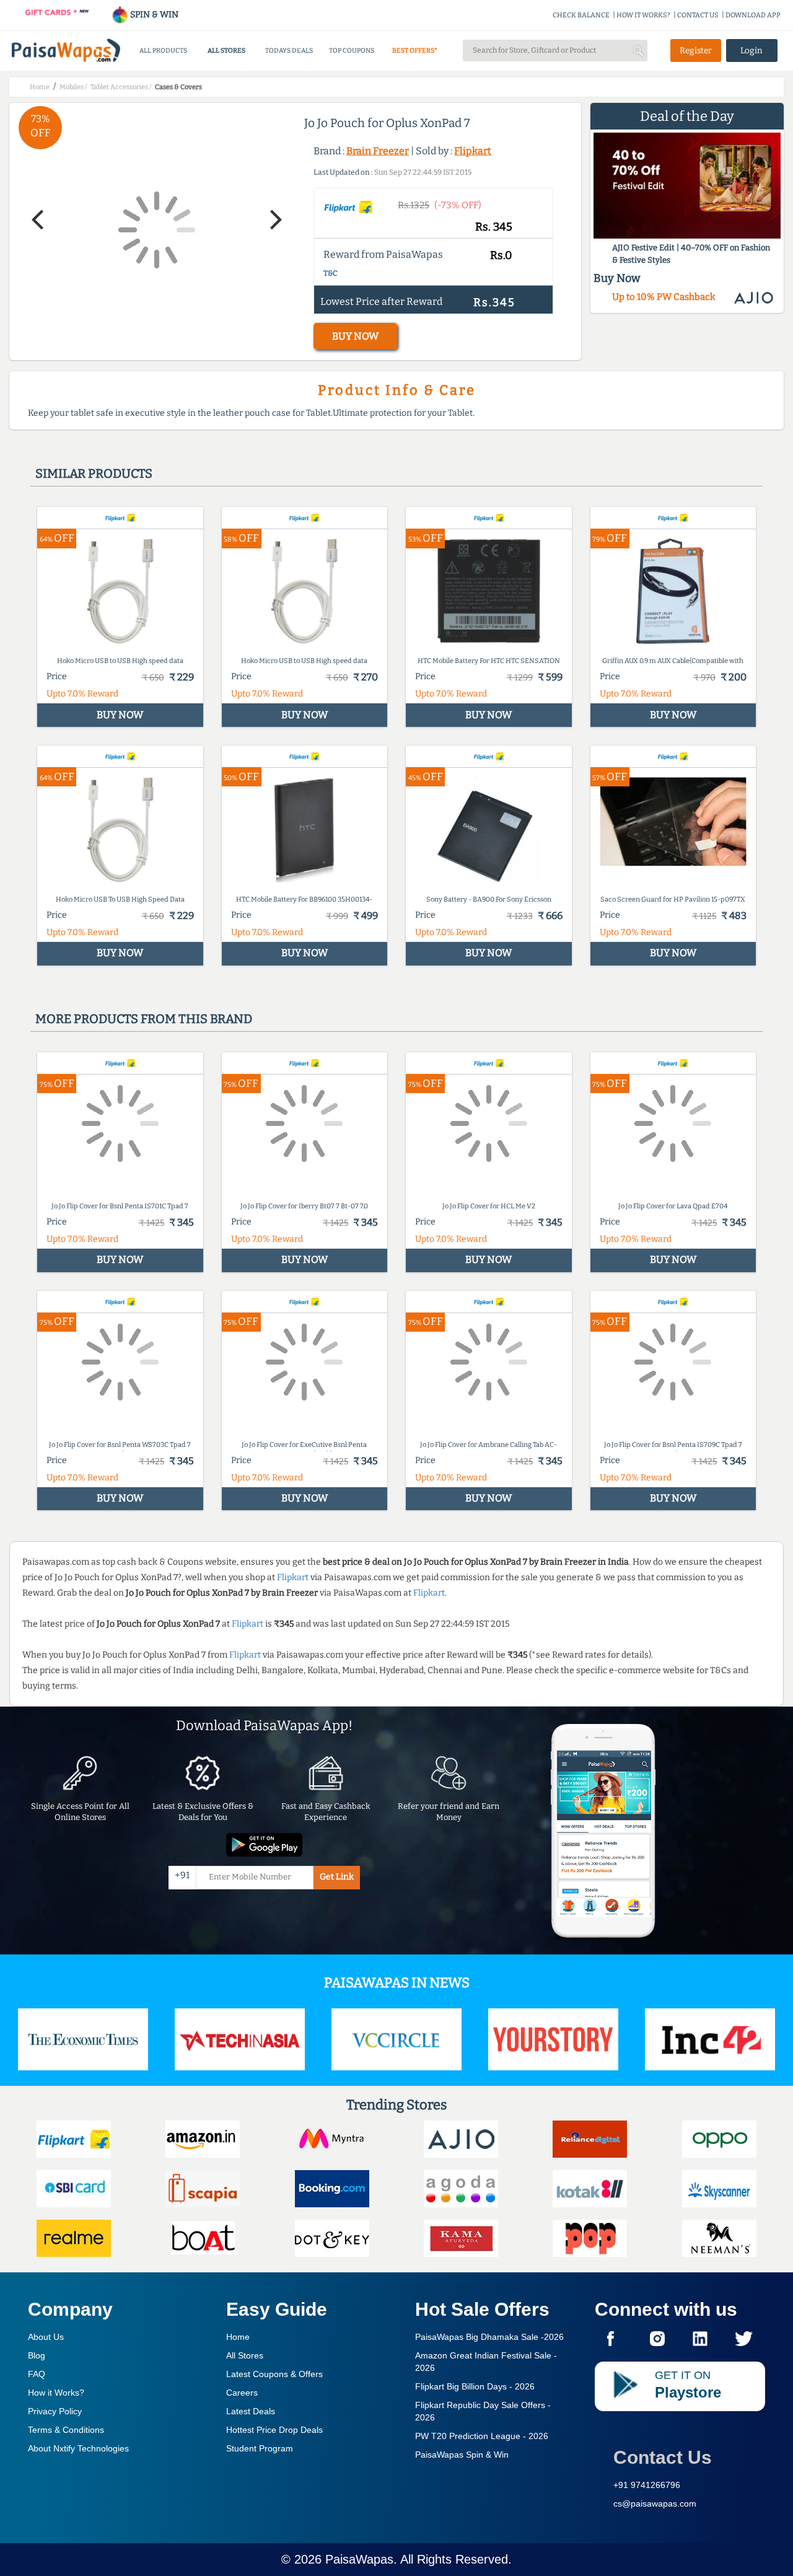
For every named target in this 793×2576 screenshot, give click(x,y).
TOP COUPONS (352, 51)
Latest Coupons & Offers (274, 2374)
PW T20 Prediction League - (482, 2436)
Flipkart (473, 151)
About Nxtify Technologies (78, 2448)
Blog (37, 2355)
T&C (331, 273)
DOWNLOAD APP (753, 15)
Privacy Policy (55, 2411)
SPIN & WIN (153, 15)
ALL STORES (226, 51)
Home (238, 2337)
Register (696, 51)
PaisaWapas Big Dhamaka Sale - (489, 2337)
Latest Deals (251, 2411)
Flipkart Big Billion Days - (475, 2386)
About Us (46, 2337)
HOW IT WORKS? (643, 15)
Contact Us (663, 2457)
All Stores (245, 2355)
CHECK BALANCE (581, 15)
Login (751, 51)
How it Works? (56, 2393)
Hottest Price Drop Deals (274, 2430)
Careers (242, 2393)
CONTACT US (698, 15)
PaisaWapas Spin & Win (462, 2455)
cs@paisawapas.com (655, 2503)
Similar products (94, 473)
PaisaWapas (359, 2559)
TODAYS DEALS (289, 51)
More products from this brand (144, 1019)
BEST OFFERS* (415, 51)
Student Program (260, 2448)
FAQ (37, 2374)
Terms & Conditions (66, 2430)
